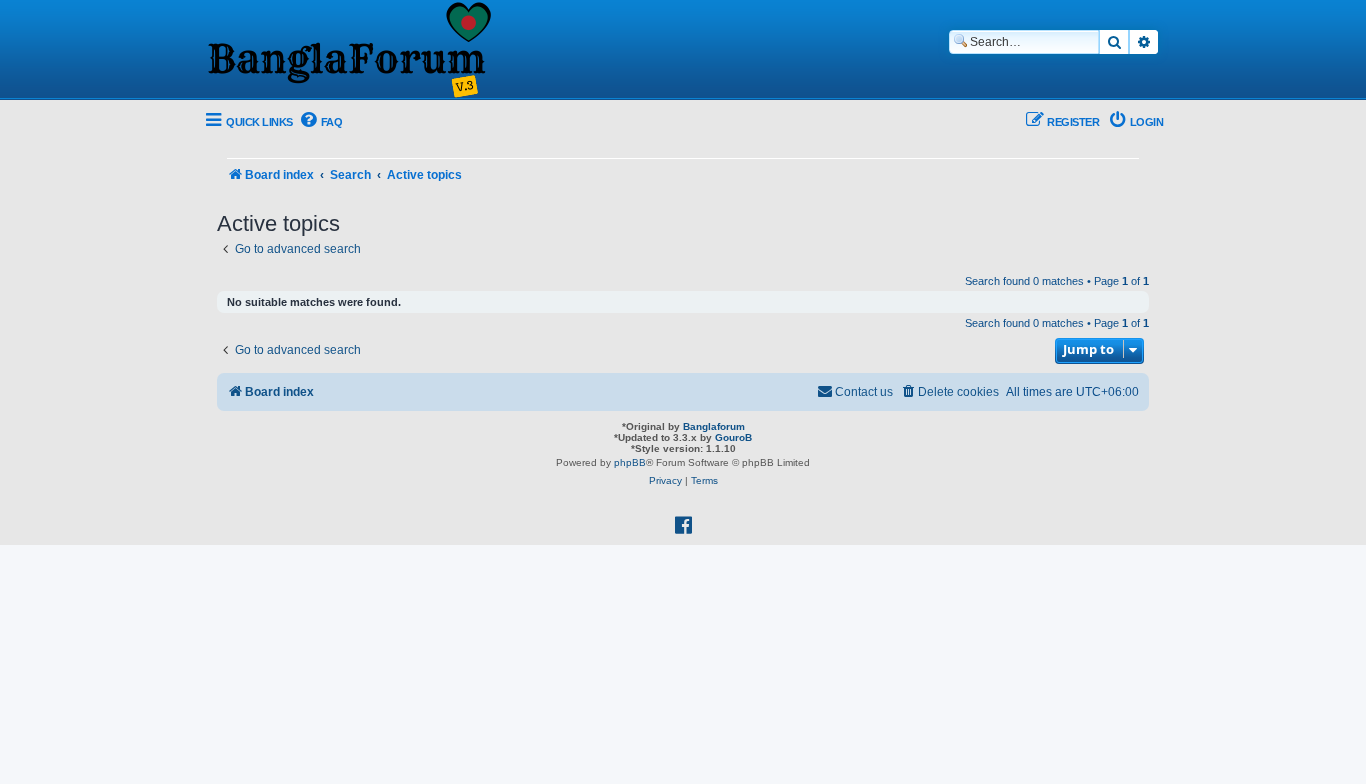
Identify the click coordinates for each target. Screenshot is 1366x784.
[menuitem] (320, 122)
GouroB (733, 437)
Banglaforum (714, 426)
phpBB (630, 462)
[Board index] (348, 51)
